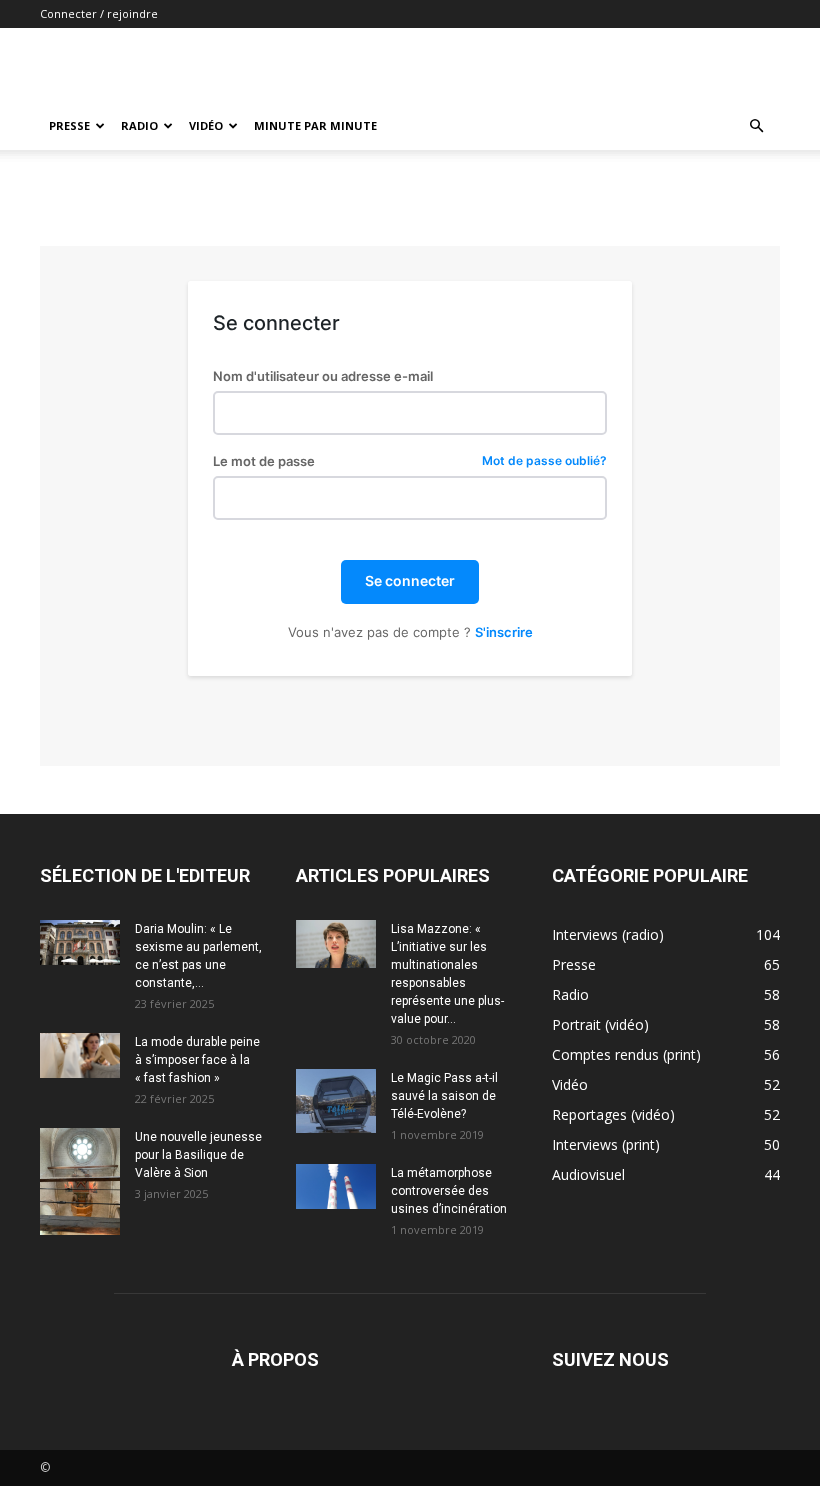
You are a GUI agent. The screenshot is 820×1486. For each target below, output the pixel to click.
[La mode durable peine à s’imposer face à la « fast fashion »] (80, 1055)
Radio (139, 125)
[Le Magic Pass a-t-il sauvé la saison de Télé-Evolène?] (336, 1101)
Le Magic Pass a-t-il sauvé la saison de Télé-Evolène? (444, 1096)
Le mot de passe (410, 461)
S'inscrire (504, 632)
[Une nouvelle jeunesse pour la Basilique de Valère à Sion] (80, 1181)
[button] (756, 126)
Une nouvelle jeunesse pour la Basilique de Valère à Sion (198, 1155)
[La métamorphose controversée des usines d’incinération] (336, 1186)
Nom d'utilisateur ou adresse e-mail (323, 376)
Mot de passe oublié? (544, 461)
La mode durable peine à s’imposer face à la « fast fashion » (197, 1060)
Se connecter (410, 580)
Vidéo (206, 125)
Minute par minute (315, 125)
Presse (69, 125)
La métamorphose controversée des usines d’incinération (449, 1191)
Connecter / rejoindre (99, 13)
